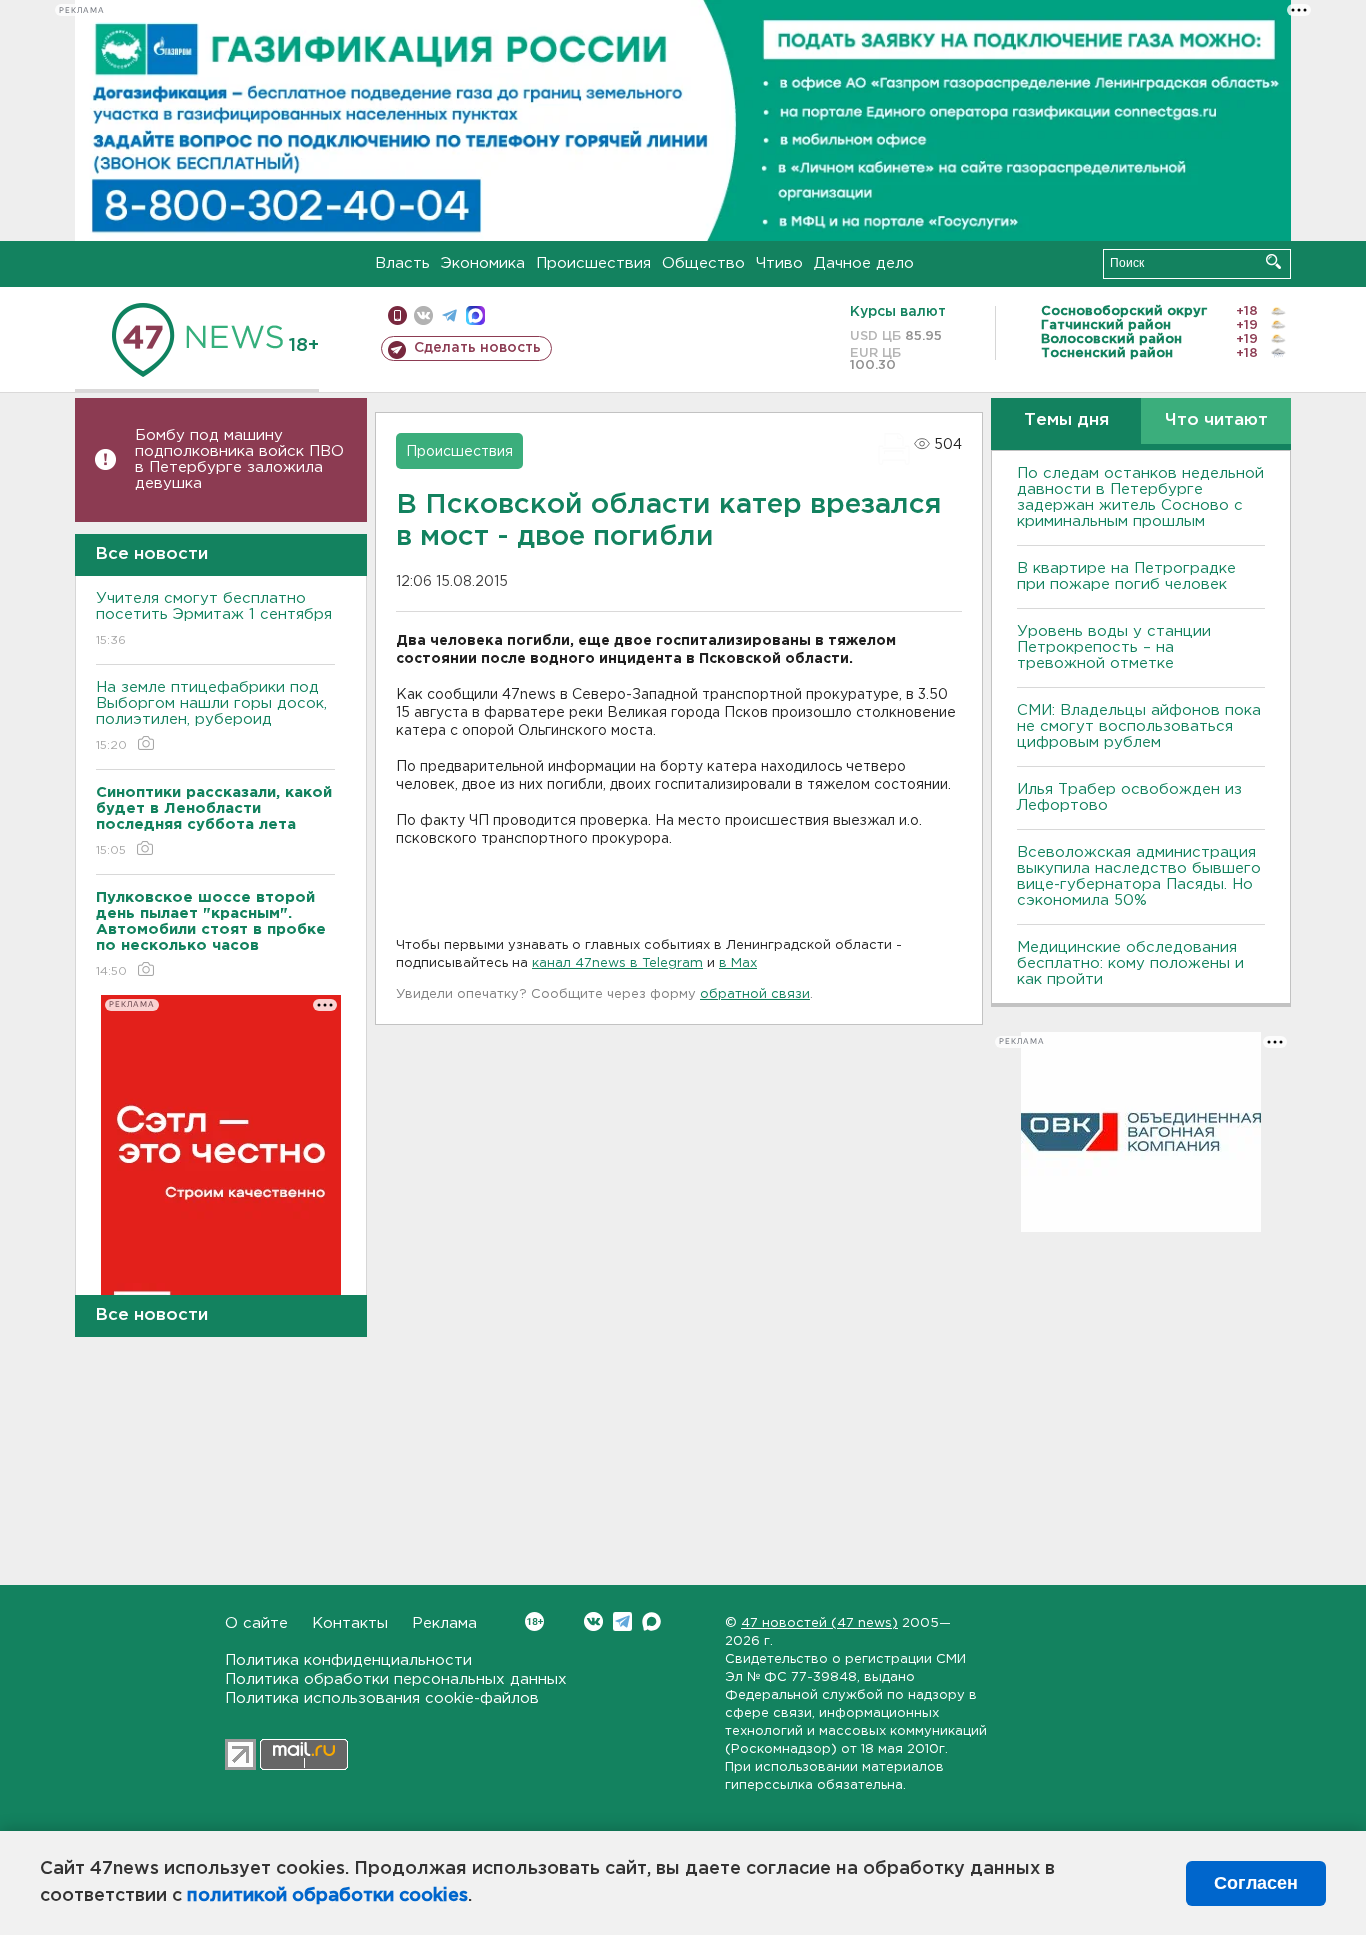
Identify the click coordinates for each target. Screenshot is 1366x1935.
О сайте (256, 1623)
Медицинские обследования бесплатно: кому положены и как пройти (1130, 963)
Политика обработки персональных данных (396, 1679)
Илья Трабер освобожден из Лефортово (1129, 797)
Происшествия (593, 263)
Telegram (622, 1621)
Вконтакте (593, 1621)
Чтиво (779, 263)
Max (651, 1621)
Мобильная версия (397, 315)
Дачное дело (864, 263)
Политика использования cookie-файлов (382, 1698)
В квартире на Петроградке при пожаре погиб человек (1126, 576)
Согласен (1256, 1883)
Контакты (350, 1623)
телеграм (449, 315)
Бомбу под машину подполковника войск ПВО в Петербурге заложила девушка (239, 459)
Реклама (444, 1623)
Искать (1273, 261)
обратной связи (755, 994)
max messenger (475, 315)
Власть (402, 263)
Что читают (1216, 420)
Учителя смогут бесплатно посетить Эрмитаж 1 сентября (214, 619)
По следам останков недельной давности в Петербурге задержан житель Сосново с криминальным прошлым (1140, 497)
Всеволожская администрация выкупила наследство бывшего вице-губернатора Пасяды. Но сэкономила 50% (1139, 876)
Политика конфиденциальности (348, 1660)
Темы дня (1066, 420)
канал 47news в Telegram (617, 963)
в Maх (738, 963)
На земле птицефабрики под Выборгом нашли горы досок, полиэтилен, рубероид (211, 716)
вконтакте (423, 315)
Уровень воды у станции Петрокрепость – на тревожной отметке (1114, 647)
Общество (703, 263)
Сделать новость (477, 348)
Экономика (483, 263)
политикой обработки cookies (327, 1896)
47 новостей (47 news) (819, 1623)
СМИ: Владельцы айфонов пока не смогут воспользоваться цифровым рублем (1139, 726)
